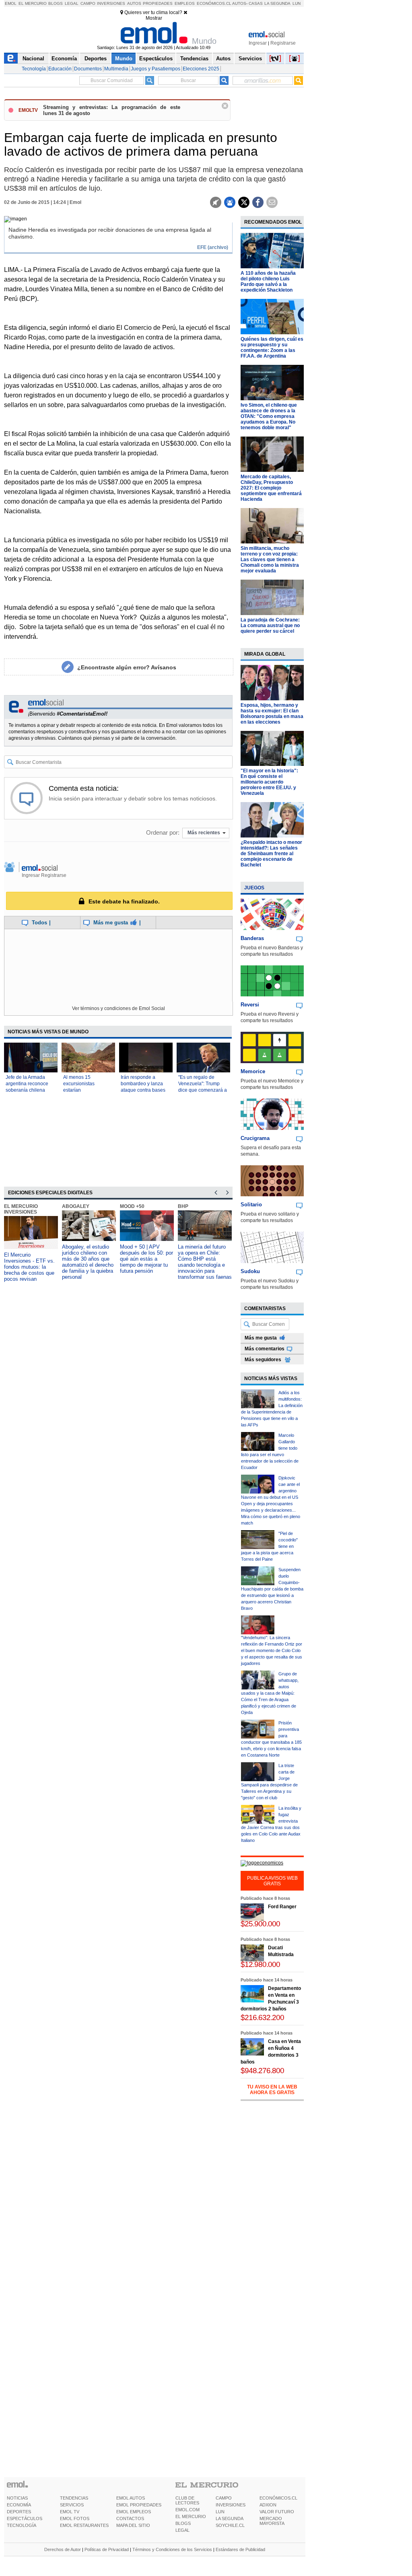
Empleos (185, 3)
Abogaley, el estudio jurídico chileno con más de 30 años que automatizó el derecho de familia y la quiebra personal (88, 1262)
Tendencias (194, 59)
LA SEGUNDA (230, 2518)
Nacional (33, 59)
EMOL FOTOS (75, 2518)
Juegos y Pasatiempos (156, 69)
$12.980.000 (260, 1964)
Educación (60, 69)
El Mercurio (33, 3)
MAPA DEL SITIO (133, 2525)
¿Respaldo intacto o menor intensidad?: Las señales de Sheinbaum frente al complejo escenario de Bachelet (271, 854)
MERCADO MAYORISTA (272, 2521)
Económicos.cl (214, 3)
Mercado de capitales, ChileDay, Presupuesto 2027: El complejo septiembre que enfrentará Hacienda (271, 488)
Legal (72, 3)
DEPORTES (19, 2512)
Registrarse (283, 43)
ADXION (268, 2505)
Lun (297, 3)
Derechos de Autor (63, 2549)
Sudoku (250, 1271)
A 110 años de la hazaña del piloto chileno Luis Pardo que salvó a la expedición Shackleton (268, 282)
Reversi (250, 1005)
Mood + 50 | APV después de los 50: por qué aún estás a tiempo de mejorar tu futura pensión (146, 1259)
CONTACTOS (130, 2518)
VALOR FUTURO (277, 2512)
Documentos (88, 69)
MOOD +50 (132, 1206)
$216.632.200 (262, 2017)
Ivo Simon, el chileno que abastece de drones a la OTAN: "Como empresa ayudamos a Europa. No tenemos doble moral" (269, 416)
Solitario (251, 1205)
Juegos (254, 888)
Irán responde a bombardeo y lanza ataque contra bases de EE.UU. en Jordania (143, 1090)
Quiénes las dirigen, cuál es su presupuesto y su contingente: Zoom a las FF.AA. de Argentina (272, 348)
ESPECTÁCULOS (25, 2518)
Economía (64, 59)
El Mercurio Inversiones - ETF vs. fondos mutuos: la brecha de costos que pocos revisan (29, 1267)
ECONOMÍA (19, 2505)
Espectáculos (156, 59)
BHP (183, 1206)
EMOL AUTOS (131, 2498)
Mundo (124, 59)
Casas (256, 3)
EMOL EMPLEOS (134, 2512)
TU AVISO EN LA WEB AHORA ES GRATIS (272, 2090)
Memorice (253, 1071)
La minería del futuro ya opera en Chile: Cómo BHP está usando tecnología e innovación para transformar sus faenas (205, 1262)
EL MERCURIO (191, 2516)
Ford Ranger (282, 1907)
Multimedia (116, 69)
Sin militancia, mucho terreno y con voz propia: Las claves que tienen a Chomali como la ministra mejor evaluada (270, 560)
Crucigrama (255, 1138)
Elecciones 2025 (201, 69)
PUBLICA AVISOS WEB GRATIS (272, 1881)
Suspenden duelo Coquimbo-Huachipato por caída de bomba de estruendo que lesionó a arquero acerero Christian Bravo (272, 1589)
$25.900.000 (260, 1924)
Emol (11, 3)
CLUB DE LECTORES (187, 2500)
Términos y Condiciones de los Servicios (172, 2549)
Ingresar (258, 43)
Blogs (56, 3)
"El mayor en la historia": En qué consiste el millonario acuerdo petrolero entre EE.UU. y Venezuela (269, 782)
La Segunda (277, 3)
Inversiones (111, 3)
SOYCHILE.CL (230, 2525)
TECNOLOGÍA (22, 2525)
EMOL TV (70, 2512)
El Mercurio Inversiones (21, 1209)
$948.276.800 (262, 2071)
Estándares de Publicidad (240, 2549)
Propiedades (158, 3)
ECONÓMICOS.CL (278, 2498)
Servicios (250, 59)
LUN (220, 2512)
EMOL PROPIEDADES (139, 2505)
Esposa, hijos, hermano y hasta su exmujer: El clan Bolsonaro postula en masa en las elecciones (272, 714)
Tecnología (34, 69)
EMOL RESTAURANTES (84, 2525)
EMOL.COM (187, 2510)
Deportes (96, 59)
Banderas (252, 938)
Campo (88, 3)
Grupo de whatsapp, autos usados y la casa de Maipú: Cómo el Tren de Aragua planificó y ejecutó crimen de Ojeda (270, 1693)
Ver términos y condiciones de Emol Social (118, 1008)
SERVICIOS (72, 2505)
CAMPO (224, 2498)
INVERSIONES (231, 2505)
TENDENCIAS (74, 2498)
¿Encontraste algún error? (127, 667)
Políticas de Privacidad (107, 2549)
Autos (134, 3)
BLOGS (183, 2523)
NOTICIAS (17, 2498)
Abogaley (76, 1206)
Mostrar (154, 18)
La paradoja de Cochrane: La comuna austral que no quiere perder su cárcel (270, 625)
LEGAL (182, 2530)
